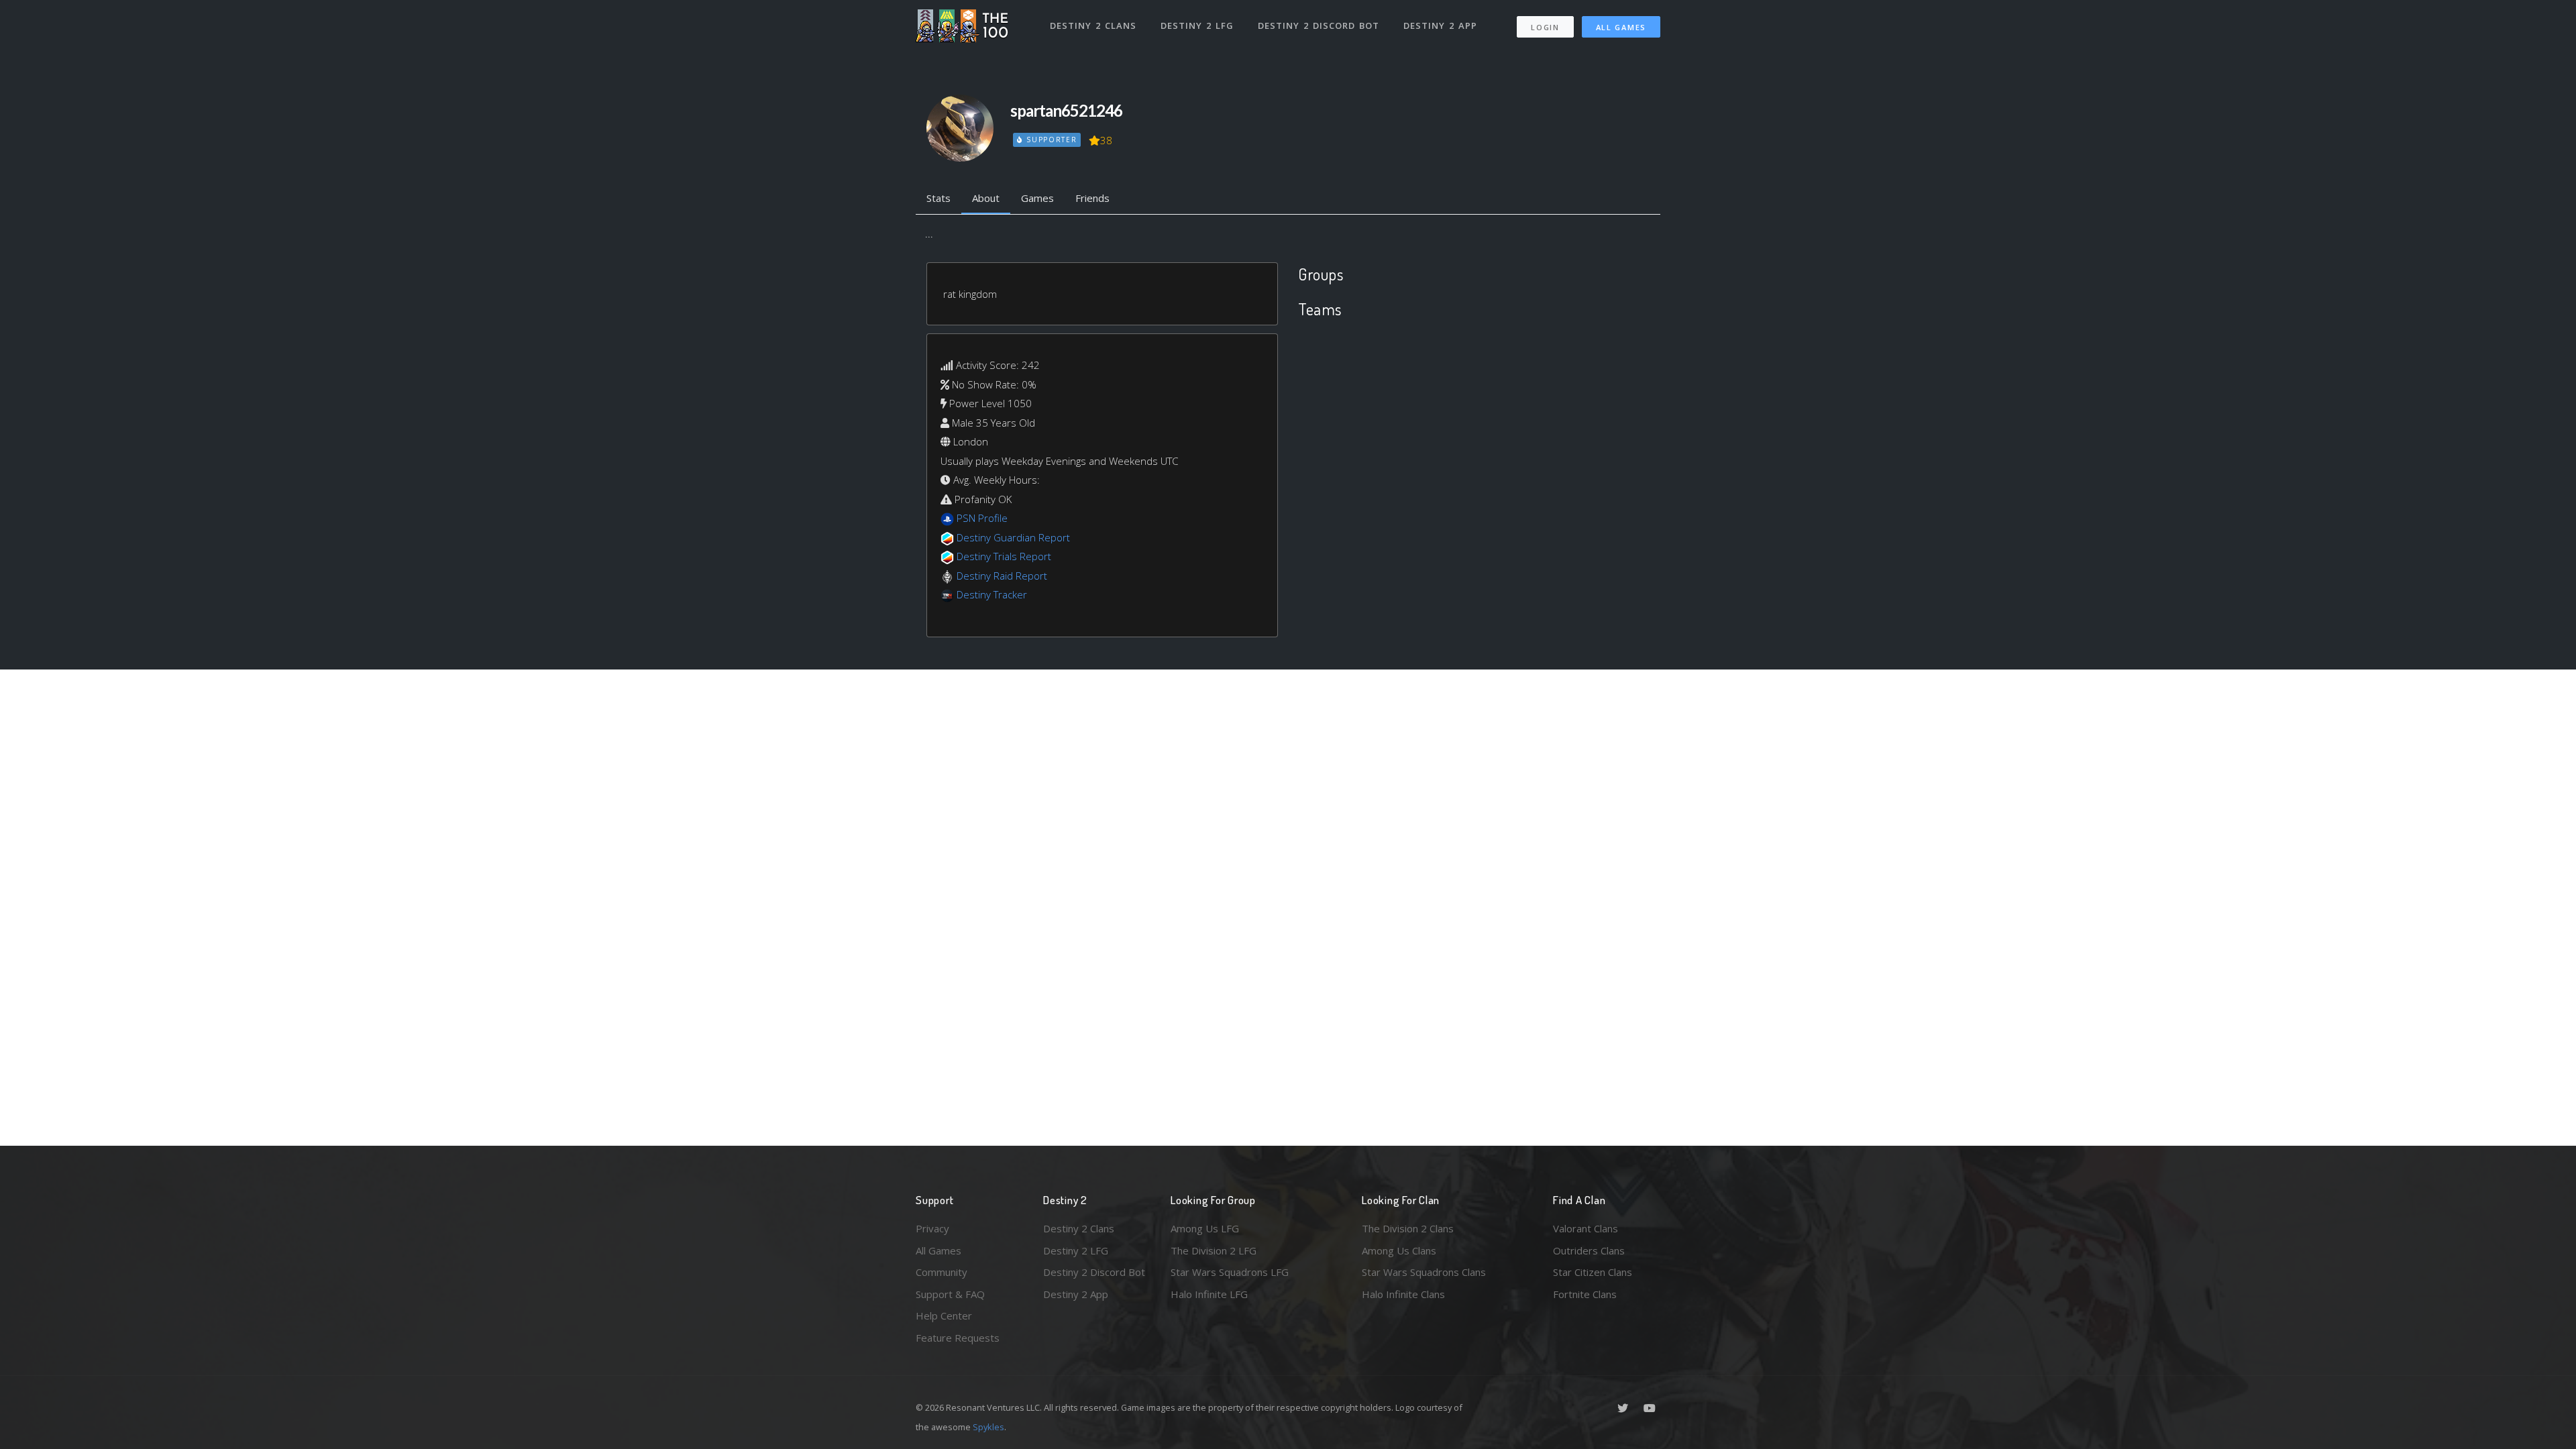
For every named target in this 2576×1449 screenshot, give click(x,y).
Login (1545, 27)
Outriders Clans (1589, 1250)
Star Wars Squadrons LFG (1230, 1272)
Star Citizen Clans (1593, 1272)
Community (942, 1272)
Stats (938, 198)
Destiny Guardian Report (1013, 537)
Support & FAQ (950, 1294)
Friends (1092, 198)
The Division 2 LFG (1214, 1250)
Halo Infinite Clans (1403, 1294)
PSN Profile (982, 518)
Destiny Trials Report (1004, 556)
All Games (1621, 27)
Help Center (944, 1316)
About (986, 198)
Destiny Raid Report (1002, 576)
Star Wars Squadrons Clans (1424, 1272)
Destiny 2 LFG (1197, 25)
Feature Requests (958, 1338)
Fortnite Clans (1585, 1294)
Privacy (932, 1228)
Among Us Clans (1399, 1250)
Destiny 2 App (1440, 25)
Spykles (988, 1427)
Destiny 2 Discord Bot (1319, 25)
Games (1037, 198)
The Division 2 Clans (1408, 1228)
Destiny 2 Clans (1093, 25)
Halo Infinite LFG (1209, 1294)
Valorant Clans (1586, 1228)
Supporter (1050, 140)
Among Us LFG (1205, 1228)
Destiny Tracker (992, 594)
